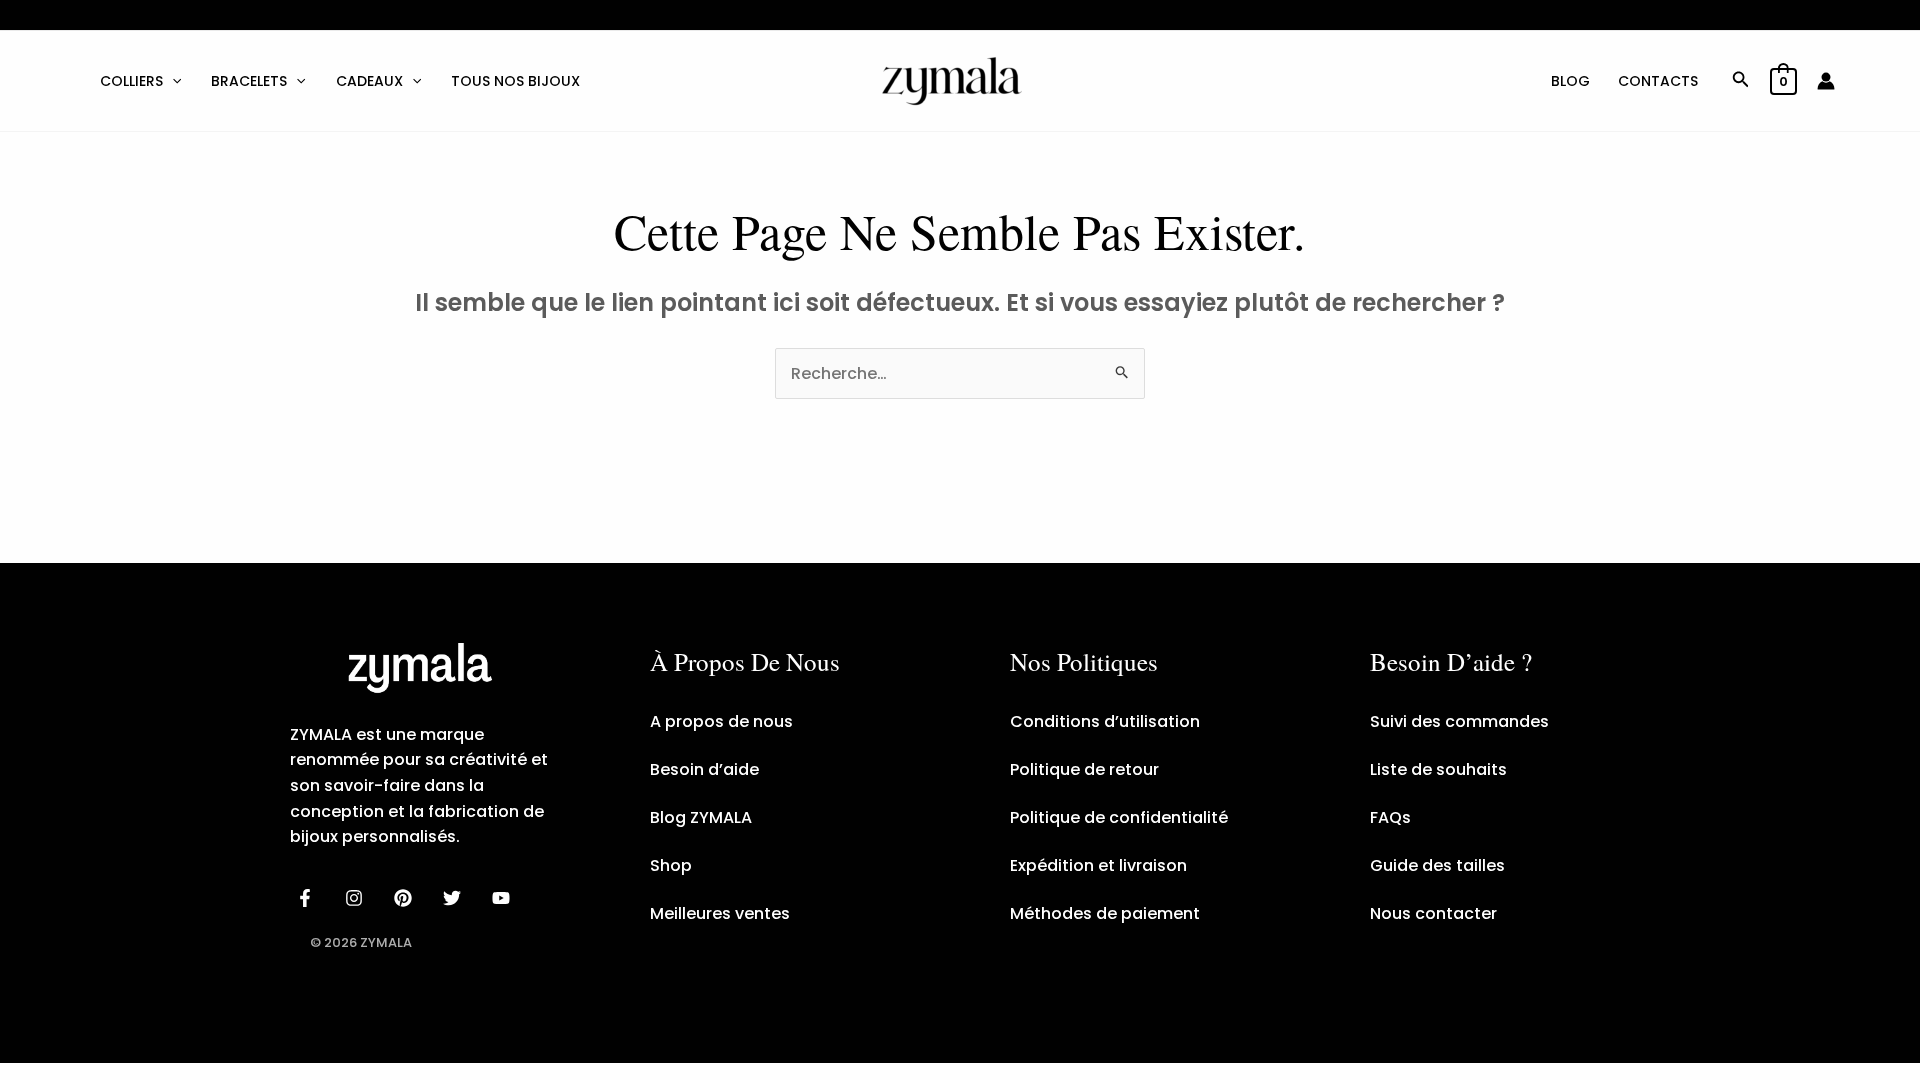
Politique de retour (1084, 769)
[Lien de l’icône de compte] (1826, 81)
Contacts (1658, 81)
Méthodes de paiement (1105, 913)
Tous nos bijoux (515, 81)
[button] (172, 81)
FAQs (1390, 817)
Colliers (131, 81)
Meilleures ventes (720, 913)
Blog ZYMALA (701, 817)
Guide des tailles (1437, 865)
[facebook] (308, 898)
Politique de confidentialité (1119, 817)
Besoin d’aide (704, 769)
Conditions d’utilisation (1105, 721)
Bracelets (249, 81)
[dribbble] (454, 898)
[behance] (406, 898)
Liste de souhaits (1438, 769)
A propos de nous (721, 721)
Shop (671, 865)
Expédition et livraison (1098, 865)
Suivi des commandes (1459, 721)
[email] (503, 898)
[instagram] (357, 898)
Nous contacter (1433, 913)
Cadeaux (369, 81)
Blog (1570, 81)
